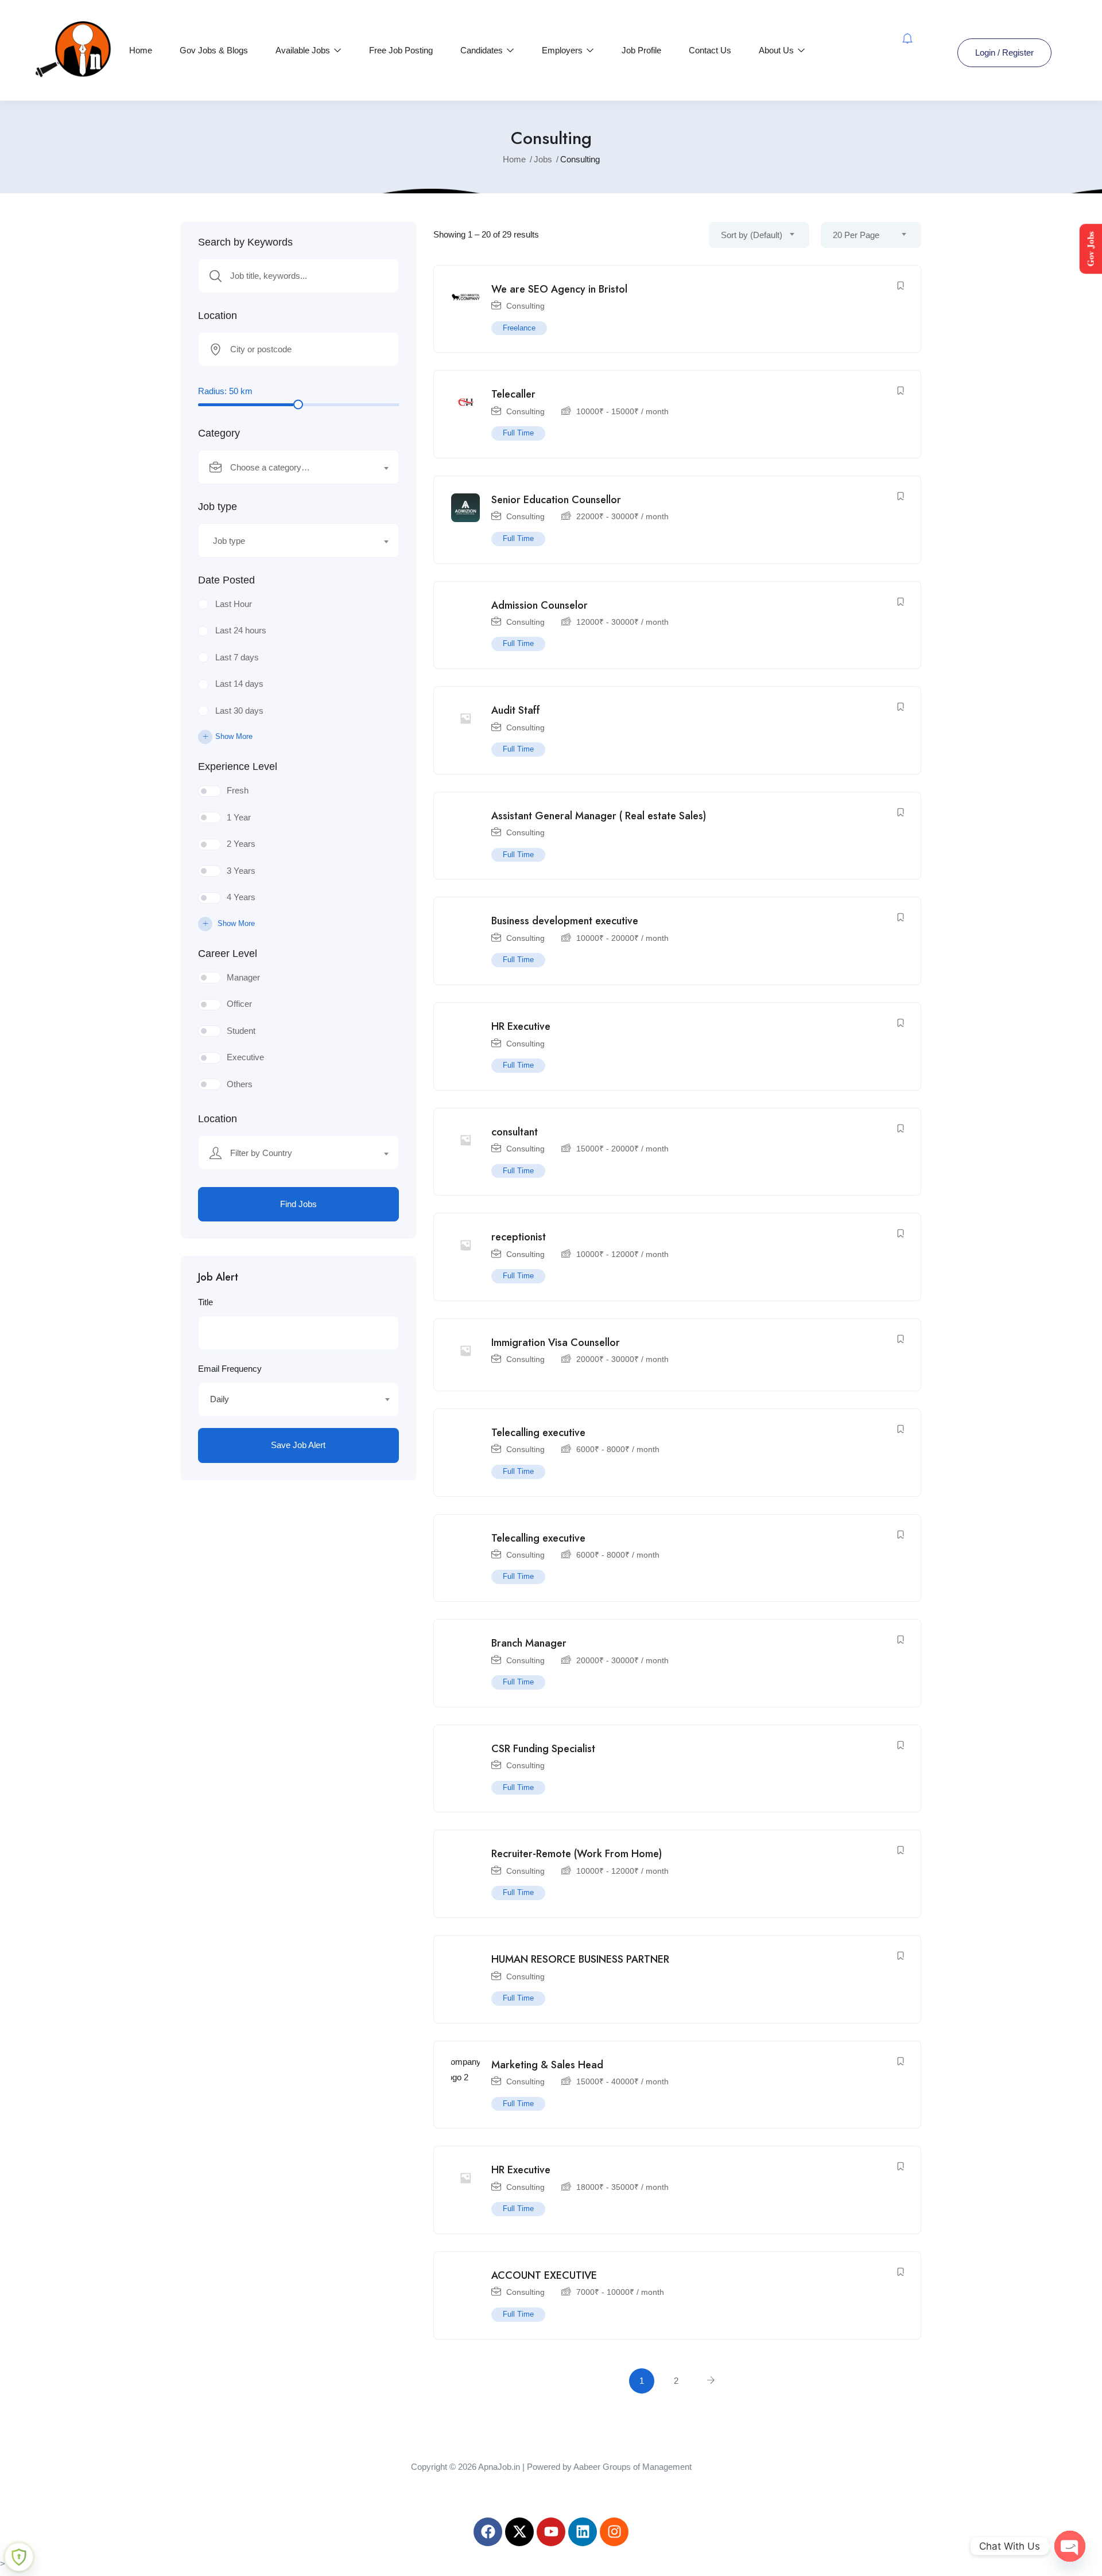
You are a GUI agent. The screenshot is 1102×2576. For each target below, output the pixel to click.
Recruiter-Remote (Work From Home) (577, 1854)
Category (219, 433)
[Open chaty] (1070, 2546)
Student (241, 1031)
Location (218, 316)
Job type (218, 507)
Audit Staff (516, 710)
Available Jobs (304, 50)
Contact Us (710, 50)
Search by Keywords (245, 242)
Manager (243, 977)
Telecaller (513, 394)
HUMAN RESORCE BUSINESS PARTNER (580, 1959)
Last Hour (234, 604)
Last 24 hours (241, 630)
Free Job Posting (401, 50)
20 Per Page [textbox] (856, 235)
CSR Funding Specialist (543, 1749)
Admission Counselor (540, 605)
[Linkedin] (583, 2532)
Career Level (228, 954)
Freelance (519, 328)
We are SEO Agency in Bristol (559, 289)
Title (205, 1302)
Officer (239, 1004)
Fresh (238, 790)
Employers (563, 50)
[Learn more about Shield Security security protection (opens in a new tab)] (19, 2557)
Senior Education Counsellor (556, 500)
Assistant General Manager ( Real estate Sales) (599, 816)
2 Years (241, 844)
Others (240, 1084)
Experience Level (238, 766)
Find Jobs (298, 1204)
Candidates (483, 50)
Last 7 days (237, 657)
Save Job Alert (298, 1445)
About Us (777, 50)
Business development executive (565, 921)
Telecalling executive (538, 1433)
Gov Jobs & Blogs (214, 50)
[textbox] (291, 468)
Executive (245, 1057)
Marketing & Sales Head (547, 2065)
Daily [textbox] (220, 1399)
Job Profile (641, 50)
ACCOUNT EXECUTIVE (544, 2275)
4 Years (241, 897)
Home (141, 50)
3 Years (241, 871)
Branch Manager (529, 1643)
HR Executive (521, 1026)
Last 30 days (239, 711)
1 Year (239, 817)
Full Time (518, 433)
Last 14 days (239, 684)
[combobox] (298, 467)
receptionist (519, 1237)
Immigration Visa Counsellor (556, 1343)
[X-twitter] (519, 2532)
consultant (515, 1132)
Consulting (525, 306)
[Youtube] (551, 2532)
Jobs (543, 159)
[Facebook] (488, 2532)
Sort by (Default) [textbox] (752, 235)
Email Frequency (230, 1369)
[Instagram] (614, 2532)
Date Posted (226, 580)
